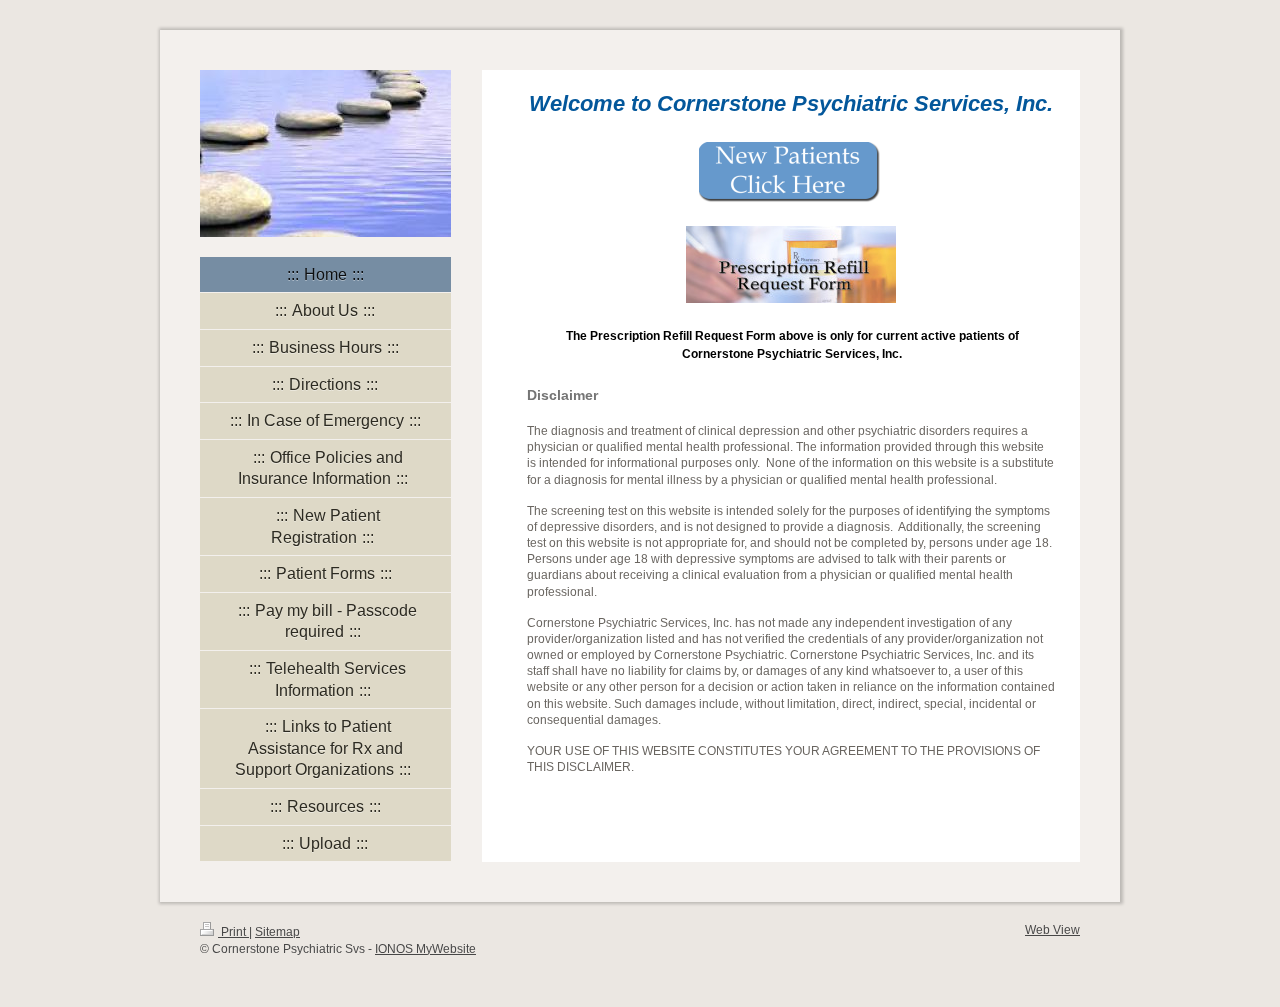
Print (233, 931)
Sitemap (277, 931)
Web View (1052, 929)
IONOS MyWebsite (425, 948)
